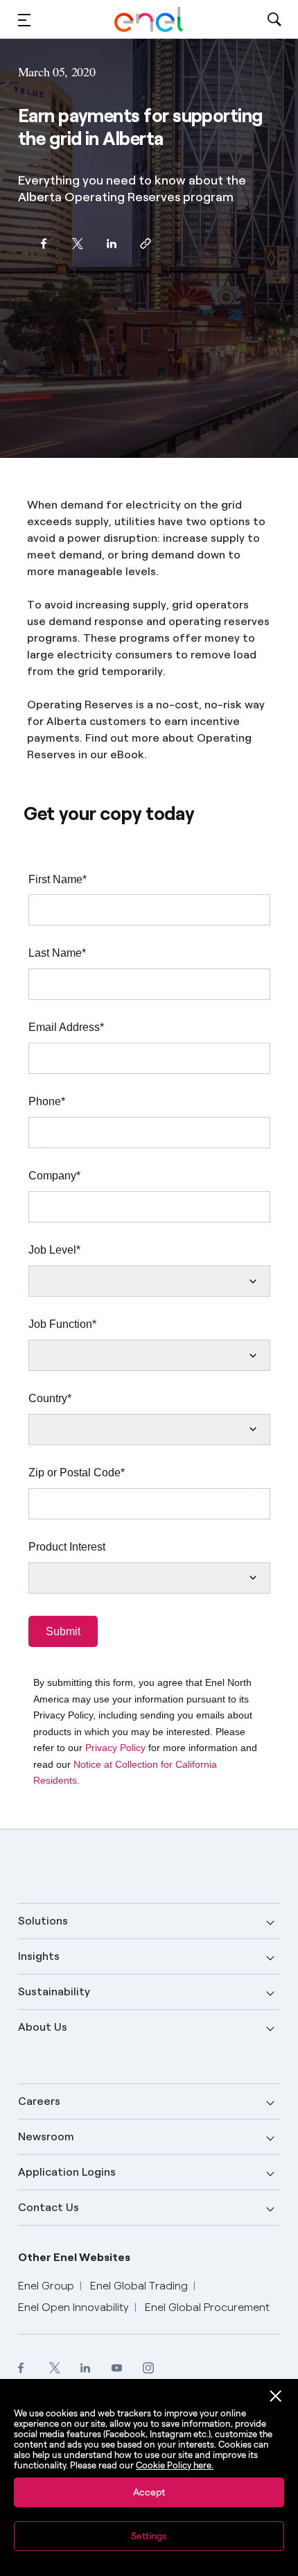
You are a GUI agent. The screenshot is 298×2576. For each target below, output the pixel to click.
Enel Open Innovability (73, 2307)
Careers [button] (39, 2101)
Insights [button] (39, 1956)
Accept (149, 2492)
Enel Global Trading (139, 2286)
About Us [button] (43, 2027)
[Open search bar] (274, 20)
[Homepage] (149, 19)
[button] (24, 20)
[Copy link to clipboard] (146, 243)
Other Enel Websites (74, 2257)
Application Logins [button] (67, 2172)
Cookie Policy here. (175, 2465)
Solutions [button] (43, 1921)
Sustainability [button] (54, 1991)
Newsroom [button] (46, 2136)
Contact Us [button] (49, 2207)
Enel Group (46, 2286)
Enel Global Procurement (207, 2307)
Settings (149, 2536)
